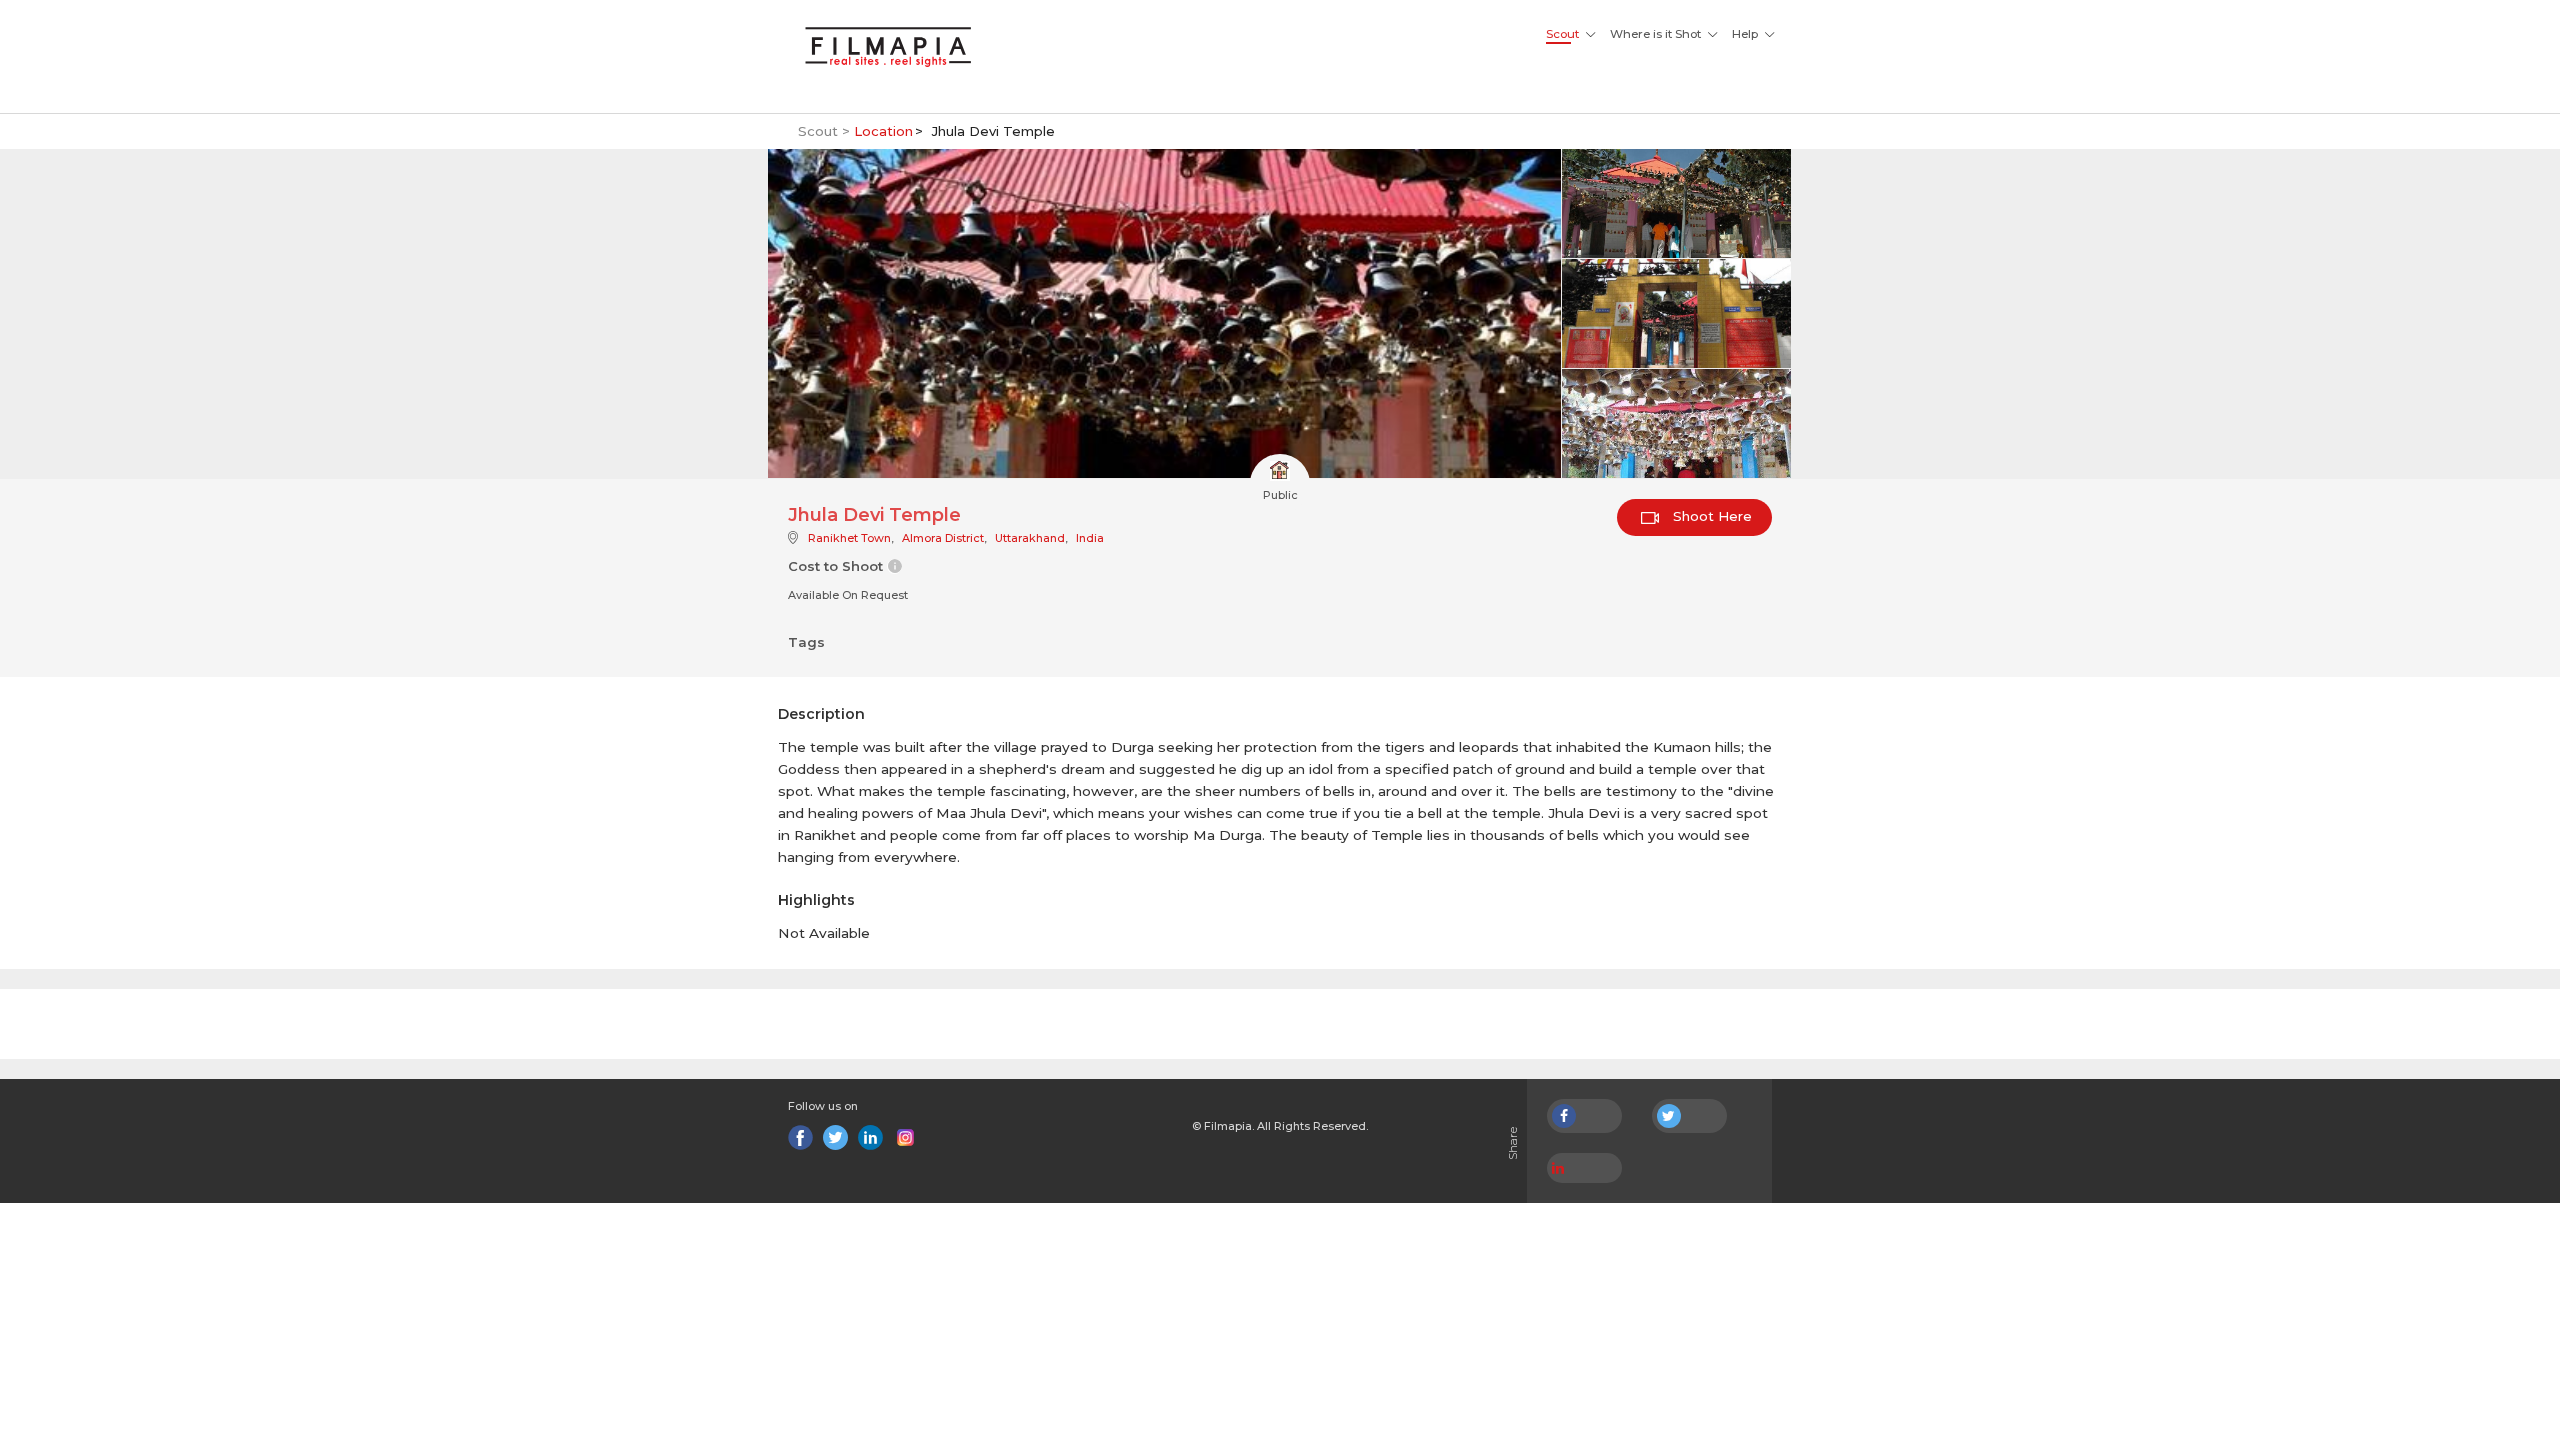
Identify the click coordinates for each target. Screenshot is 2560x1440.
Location (883, 131)
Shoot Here (1710, 516)
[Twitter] (835, 1137)
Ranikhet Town (849, 538)
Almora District (943, 538)
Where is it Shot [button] (1655, 34)
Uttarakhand (1030, 538)
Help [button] (1745, 34)
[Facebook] (800, 1137)
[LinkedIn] (870, 1137)
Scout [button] (1562, 34)
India (1090, 538)
